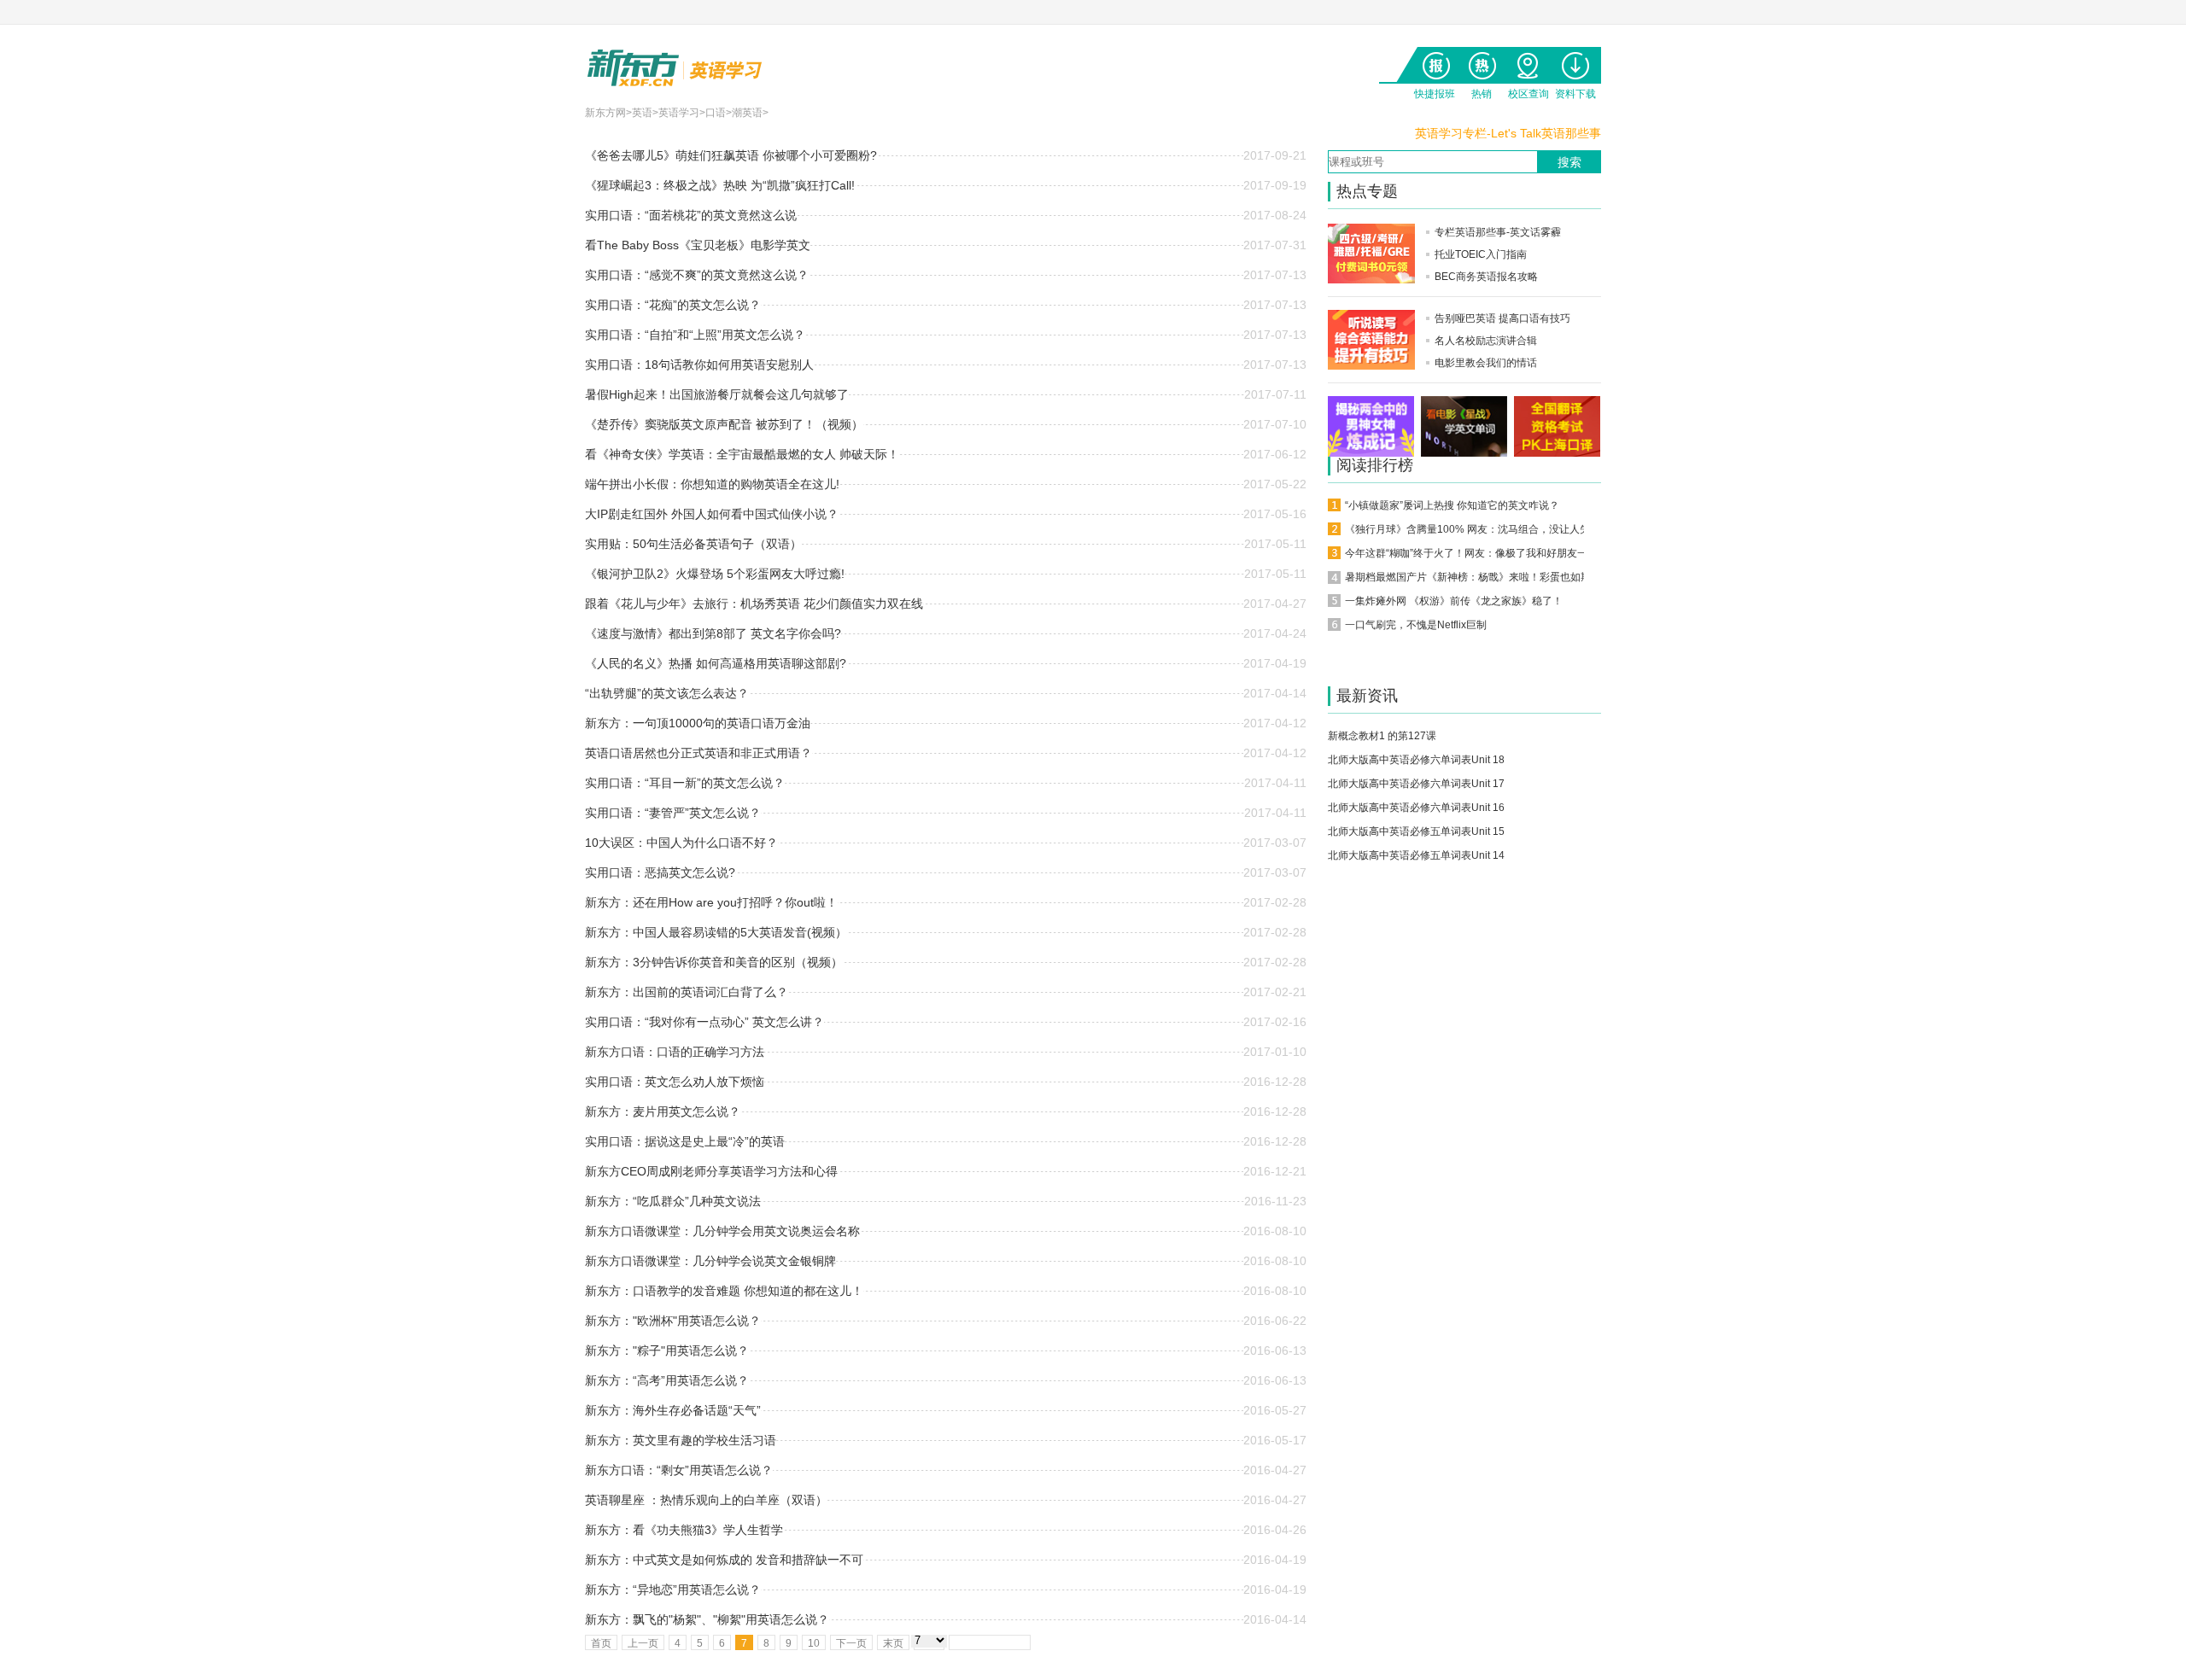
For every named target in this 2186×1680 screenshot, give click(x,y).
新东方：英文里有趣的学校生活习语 (681, 1440)
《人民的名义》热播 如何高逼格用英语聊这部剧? (716, 663)
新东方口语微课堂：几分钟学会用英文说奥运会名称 (722, 1231)
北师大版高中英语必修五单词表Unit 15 (1416, 831)
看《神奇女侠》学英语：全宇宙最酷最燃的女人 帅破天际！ (742, 454)
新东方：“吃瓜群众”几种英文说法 (673, 1201)
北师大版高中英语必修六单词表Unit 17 (1416, 784)
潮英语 (747, 113)
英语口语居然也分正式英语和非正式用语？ (698, 753)
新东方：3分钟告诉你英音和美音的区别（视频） (714, 962)
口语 (716, 113)
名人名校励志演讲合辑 (1486, 341)
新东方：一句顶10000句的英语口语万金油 (698, 723)
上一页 (643, 1643)
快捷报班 (1434, 62)
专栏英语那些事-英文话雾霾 (1498, 232)
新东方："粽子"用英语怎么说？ (667, 1350)
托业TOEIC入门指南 (1481, 254)
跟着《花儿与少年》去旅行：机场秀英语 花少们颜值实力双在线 (754, 604)
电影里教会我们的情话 (1486, 363)
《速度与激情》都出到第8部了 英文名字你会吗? (713, 633)
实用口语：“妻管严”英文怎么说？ (673, 813)
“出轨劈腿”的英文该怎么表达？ (667, 693)
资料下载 (1575, 62)
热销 (1481, 62)
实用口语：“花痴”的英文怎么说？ (673, 305)
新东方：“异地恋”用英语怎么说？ (673, 1590)
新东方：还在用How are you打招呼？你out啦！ (711, 902)
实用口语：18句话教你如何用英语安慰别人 (699, 365)
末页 (893, 1643)
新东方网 (605, 113)
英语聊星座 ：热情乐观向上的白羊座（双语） (706, 1500)
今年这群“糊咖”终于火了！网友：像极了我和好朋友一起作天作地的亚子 (1507, 553)
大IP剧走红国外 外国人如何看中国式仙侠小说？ (712, 514)
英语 (642, 113)
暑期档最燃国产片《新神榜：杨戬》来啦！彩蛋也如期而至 (1478, 577)
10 (814, 1643)
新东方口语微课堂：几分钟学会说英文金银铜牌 (710, 1261)
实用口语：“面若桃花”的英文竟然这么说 (691, 215)
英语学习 (679, 113)
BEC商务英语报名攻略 (1486, 277)
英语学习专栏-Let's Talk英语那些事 (1508, 133)
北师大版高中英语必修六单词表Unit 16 (1416, 808)
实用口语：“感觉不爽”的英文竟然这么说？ (697, 275)
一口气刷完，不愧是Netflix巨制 (1416, 625)
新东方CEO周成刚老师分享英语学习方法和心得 (711, 1171)
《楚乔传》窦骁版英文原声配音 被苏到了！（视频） (724, 424)
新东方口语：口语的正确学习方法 (675, 1052)
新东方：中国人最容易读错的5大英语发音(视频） (716, 932)
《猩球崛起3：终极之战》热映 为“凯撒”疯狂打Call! (720, 185)
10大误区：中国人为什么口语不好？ (681, 843)
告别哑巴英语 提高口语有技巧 (1502, 318)
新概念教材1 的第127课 (1382, 736)
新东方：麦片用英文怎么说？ (663, 1111)
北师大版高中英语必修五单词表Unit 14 (1416, 855)
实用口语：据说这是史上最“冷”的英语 (685, 1141)
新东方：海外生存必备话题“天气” (673, 1410)
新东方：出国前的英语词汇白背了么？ (687, 992)
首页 (601, 1643)
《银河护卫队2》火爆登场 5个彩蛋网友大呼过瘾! (715, 574)
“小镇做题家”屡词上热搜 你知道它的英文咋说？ (1452, 505)
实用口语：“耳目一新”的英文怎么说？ (685, 783)
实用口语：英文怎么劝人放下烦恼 (675, 1082)
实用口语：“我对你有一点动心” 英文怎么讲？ (704, 1022)
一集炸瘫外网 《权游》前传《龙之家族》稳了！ (1454, 601)
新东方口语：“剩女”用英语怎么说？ (679, 1470)
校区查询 (1528, 62)
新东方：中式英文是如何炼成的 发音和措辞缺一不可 (724, 1560)
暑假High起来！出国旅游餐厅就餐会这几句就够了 (717, 394)
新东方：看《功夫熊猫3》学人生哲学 (684, 1530)
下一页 (851, 1643)
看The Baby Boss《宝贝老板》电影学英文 (698, 245)
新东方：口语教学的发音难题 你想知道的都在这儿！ (724, 1291)
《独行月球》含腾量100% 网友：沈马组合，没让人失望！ (1478, 529)
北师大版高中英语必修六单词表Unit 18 (1416, 760)
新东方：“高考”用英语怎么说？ (667, 1380)
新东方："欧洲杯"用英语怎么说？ (673, 1321)
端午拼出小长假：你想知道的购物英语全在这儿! (712, 484)
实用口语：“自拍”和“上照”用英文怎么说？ (695, 335)
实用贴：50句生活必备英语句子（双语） (693, 544)
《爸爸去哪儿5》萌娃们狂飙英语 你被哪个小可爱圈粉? (731, 155)
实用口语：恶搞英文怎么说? (660, 872)
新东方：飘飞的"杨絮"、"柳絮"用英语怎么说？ (707, 1619)
